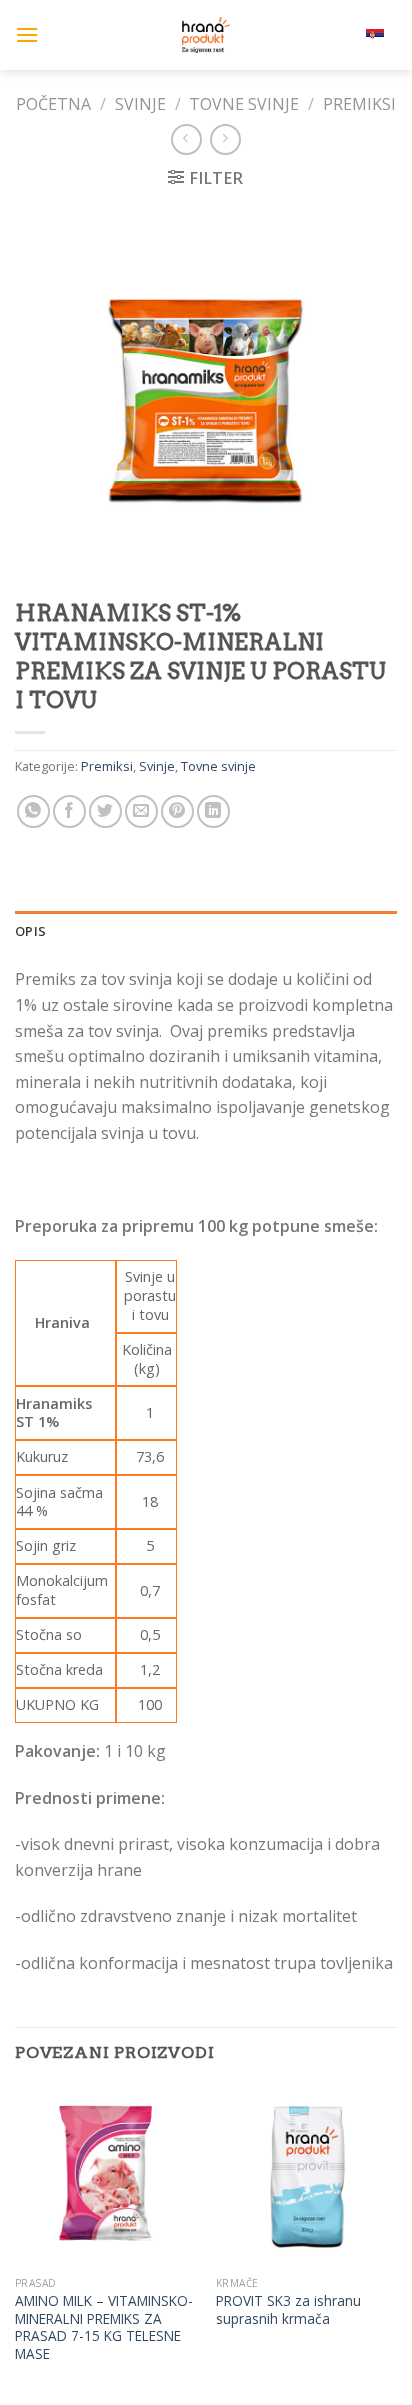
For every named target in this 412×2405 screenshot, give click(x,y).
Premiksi (359, 104)
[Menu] (27, 34)
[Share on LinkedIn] (213, 811)
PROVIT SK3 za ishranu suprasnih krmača (288, 2309)
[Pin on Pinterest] (177, 811)
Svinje (140, 104)
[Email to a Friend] (141, 811)
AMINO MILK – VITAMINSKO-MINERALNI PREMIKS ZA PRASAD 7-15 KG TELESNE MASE (104, 2327)
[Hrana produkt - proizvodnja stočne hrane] (206, 35)
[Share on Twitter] (105, 811)
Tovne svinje (244, 104)
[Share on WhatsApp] (33, 811)
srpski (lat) (337, 35)
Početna (53, 104)
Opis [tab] (30, 931)
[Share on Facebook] (69, 811)
